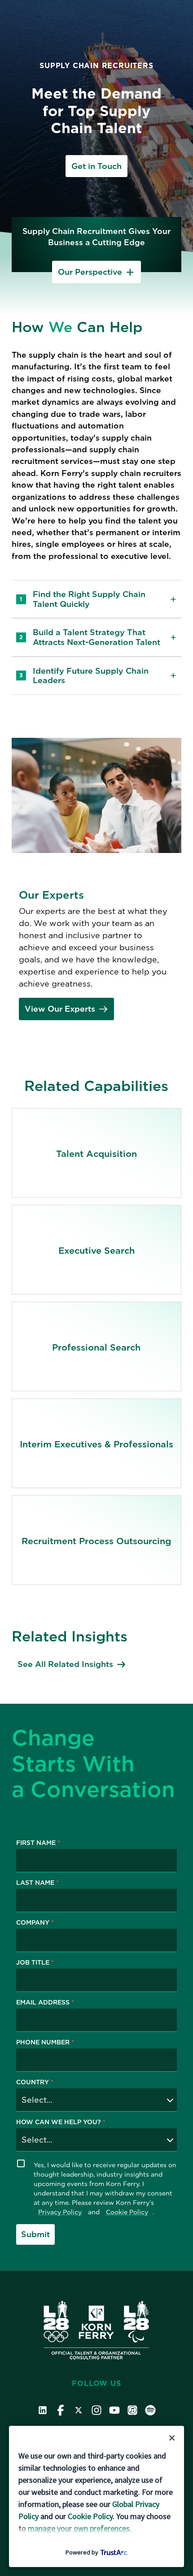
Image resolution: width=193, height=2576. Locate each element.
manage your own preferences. (80, 2528)
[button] (172, 2438)
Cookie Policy (127, 2212)
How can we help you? (61, 2122)
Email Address (45, 2002)
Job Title (35, 1963)
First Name (38, 1843)
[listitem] (96, 1153)
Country (35, 2082)
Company (35, 1923)
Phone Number (45, 2042)
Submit (35, 2234)
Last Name (37, 1883)
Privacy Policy (60, 2212)
